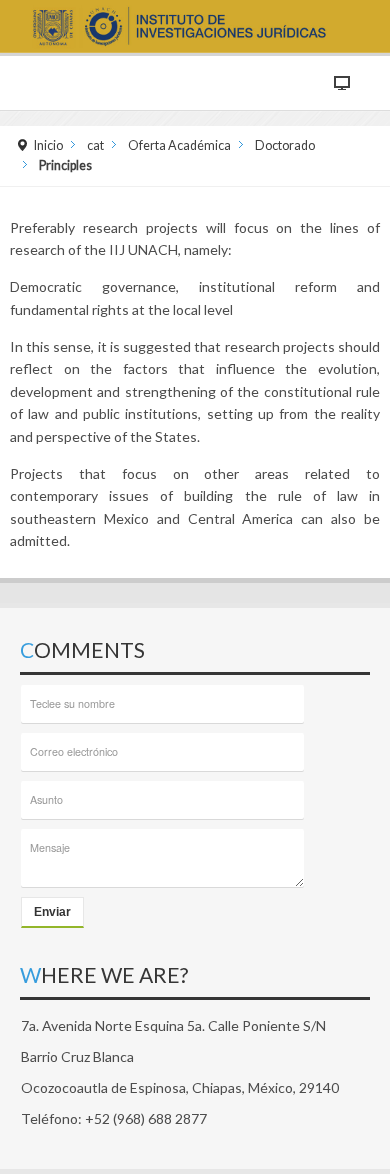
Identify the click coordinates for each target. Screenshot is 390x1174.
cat (95, 145)
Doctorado (285, 145)
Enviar (52, 912)
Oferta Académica (179, 145)
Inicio (48, 145)
